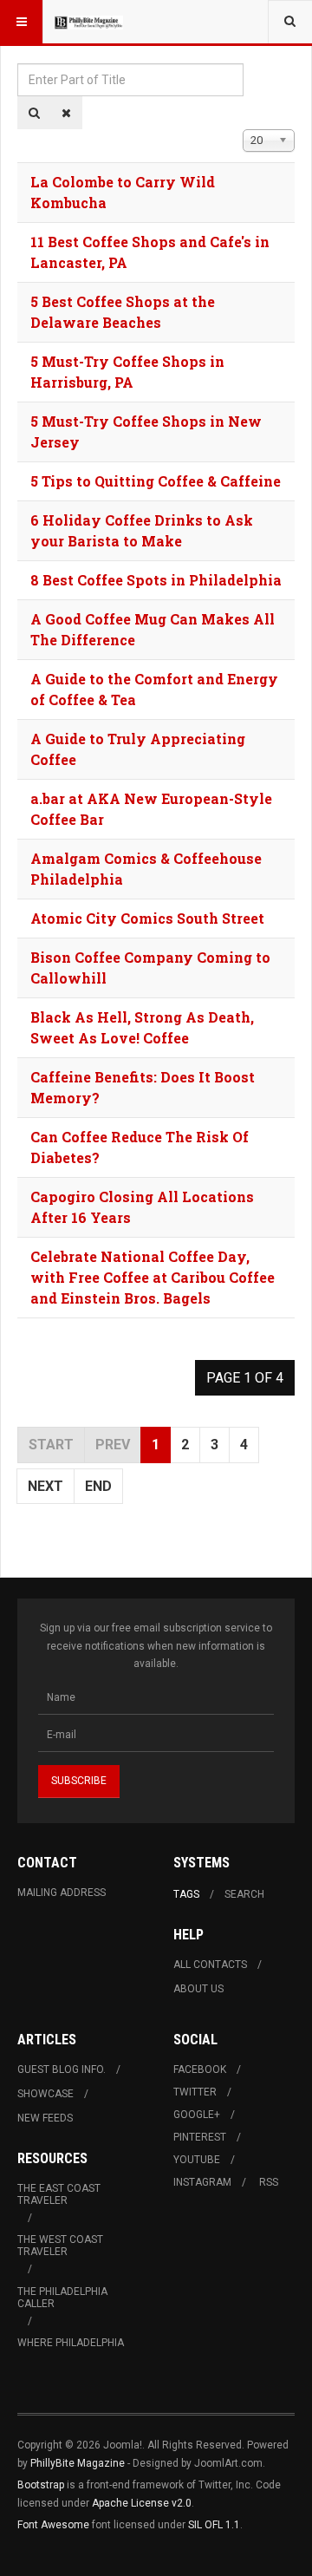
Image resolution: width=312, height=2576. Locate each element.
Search (244, 1894)
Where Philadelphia (71, 2343)
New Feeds (45, 2118)
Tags (186, 1894)
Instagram (202, 2182)
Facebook (200, 2069)
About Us (198, 1989)
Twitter (195, 2092)
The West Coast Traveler (60, 2246)
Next (45, 1486)
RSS (269, 2182)
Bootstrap (41, 2485)
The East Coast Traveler (59, 2194)
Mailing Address (62, 1893)
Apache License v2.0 (142, 2503)
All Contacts (210, 1965)
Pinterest (200, 2137)
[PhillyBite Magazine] (88, 22)
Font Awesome (53, 2525)
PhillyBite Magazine (78, 2463)
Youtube (197, 2160)
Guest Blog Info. (62, 2069)
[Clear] (66, 113)
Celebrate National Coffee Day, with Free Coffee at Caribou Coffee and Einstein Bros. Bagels (153, 1277)
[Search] (34, 113)
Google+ (197, 2115)
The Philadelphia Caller (62, 2298)
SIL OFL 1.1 (214, 2525)
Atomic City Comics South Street (147, 918)
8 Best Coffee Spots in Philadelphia (156, 580)
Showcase (45, 2094)
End (98, 1486)
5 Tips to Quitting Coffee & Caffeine (156, 481)
